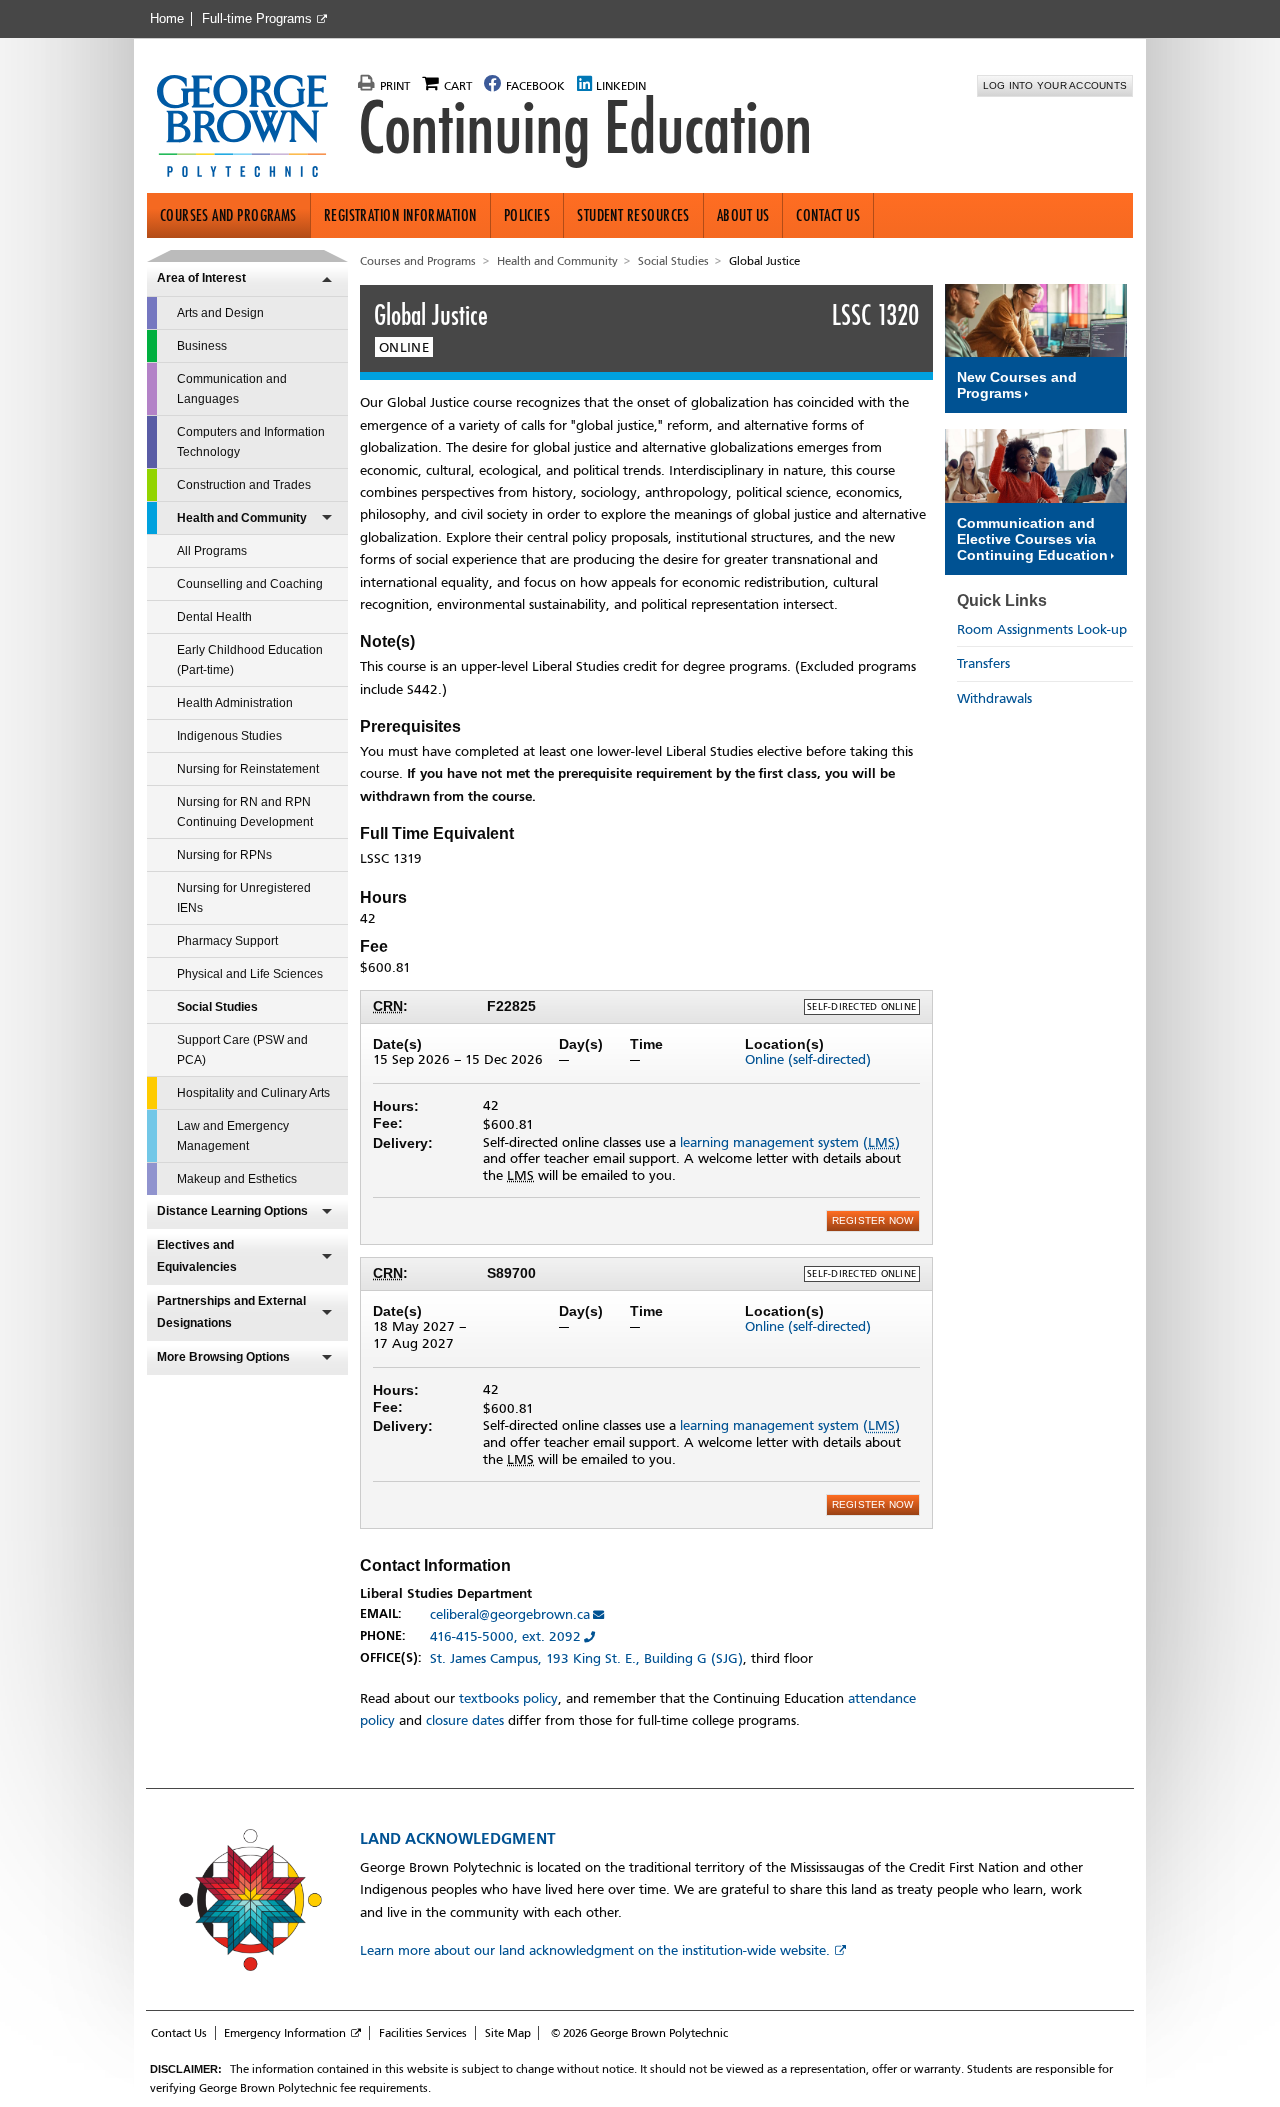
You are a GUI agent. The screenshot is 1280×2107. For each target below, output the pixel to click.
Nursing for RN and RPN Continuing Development (245, 812)
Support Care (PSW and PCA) (242, 1050)
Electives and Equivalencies (197, 1256)
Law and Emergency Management (233, 1136)
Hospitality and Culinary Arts (253, 1093)
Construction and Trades (244, 485)
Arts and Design (220, 313)
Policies (527, 215)
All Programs (212, 551)
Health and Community (242, 518)
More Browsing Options (223, 1357)
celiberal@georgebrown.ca (510, 1614)
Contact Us (828, 215)
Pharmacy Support (227, 941)
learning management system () (790, 1142)
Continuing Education (585, 128)
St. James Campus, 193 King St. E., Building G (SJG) (586, 1658)
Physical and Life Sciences (250, 974)
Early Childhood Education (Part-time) (250, 660)
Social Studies (217, 1007)
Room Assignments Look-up (1042, 629)
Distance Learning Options (232, 1211)
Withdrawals (994, 698)
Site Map (508, 2033)
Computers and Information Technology (251, 442)
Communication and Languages (232, 389)
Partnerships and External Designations (231, 1312)
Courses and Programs (228, 215)
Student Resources (633, 215)
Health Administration (235, 703)
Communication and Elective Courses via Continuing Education (1032, 539)
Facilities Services (423, 2033)
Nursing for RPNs (224, 855)
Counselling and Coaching (250, 584)
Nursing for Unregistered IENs (244, 898)
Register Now (873, 1220)
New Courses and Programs (1017, 385)
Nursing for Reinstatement (248, 769)
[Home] (250, 128)
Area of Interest (201, 278)
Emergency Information (285, 2033)
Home (167, 19)
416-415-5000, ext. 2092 (505, 1636)
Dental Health (214, 617)
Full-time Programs (257, 19)
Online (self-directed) (808, 1059)
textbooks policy (508, 1698)
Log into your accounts (1055, 85)
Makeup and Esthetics (237, 1179)
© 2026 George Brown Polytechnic (639, 2033)
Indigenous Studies (229, 736)
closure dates (465, 1720)
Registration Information (400, 215)
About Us (743, 215)
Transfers (983, 663)
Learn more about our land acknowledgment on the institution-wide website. (595, 1950)
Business (202, 346)
